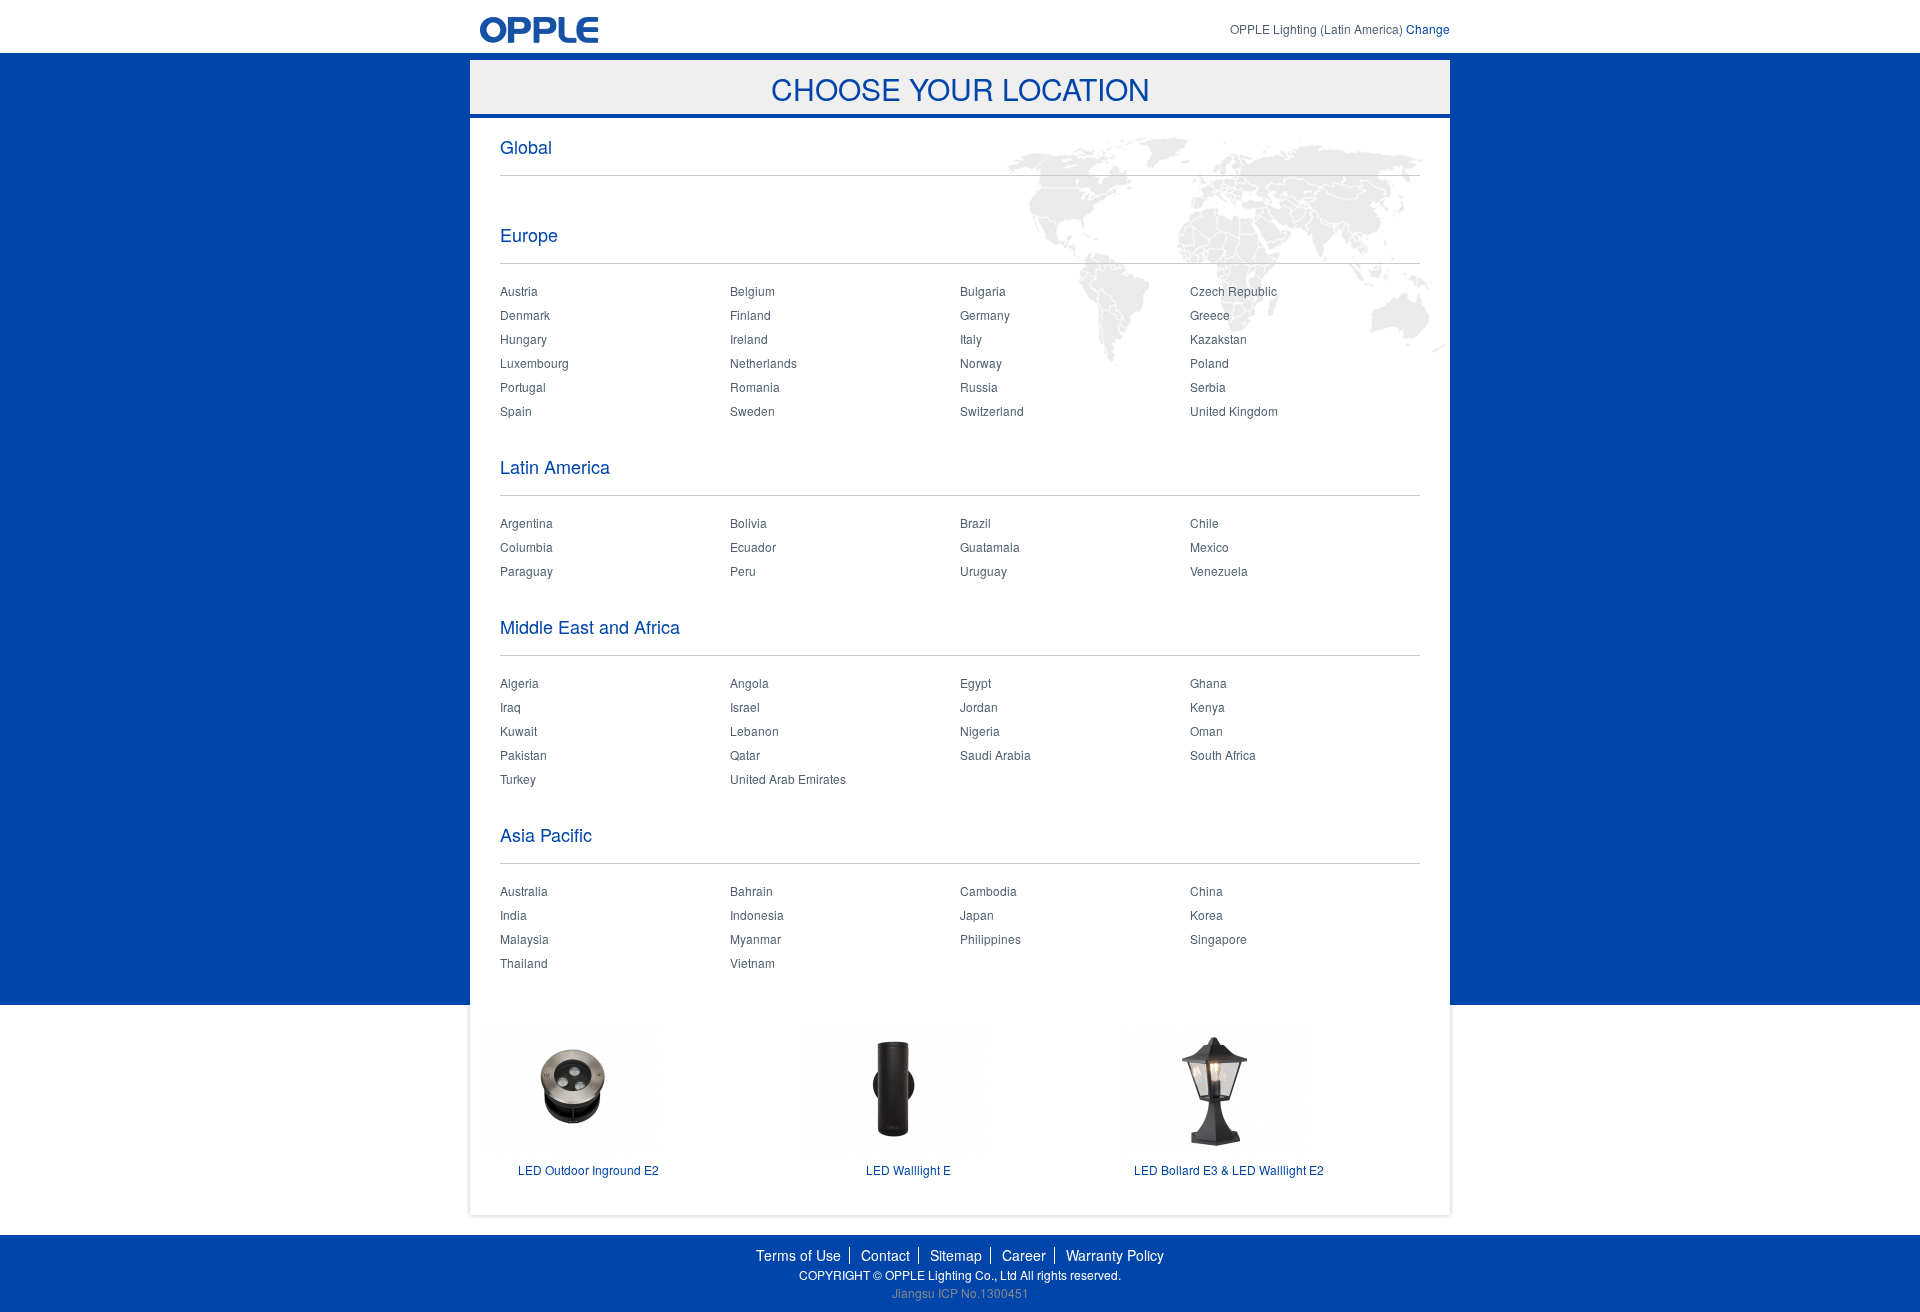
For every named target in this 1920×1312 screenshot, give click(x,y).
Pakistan (523, 754)
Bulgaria (983, 290)
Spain (516, 410)
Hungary (523, 338)
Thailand (524, 962)
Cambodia (988, 890)
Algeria (519, 682)
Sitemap (956, 1255)
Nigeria (980, 730)
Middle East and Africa (590, 626)
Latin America (555, 466)
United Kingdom (1234, 410)
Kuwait (518, 730)
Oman (1206, 730)
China (1206, 890)
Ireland (749, 338)
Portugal (523, 386)
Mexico (1209, 546)
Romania (755, 386)
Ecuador (753, 546)
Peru (743, 570)
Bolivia (748, 522)
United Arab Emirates (788, 778)
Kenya (1207, 706)
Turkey (518, 778)
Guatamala (990, 546)
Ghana (1208, 682)
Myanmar (755, 938)
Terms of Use (798, 1255)
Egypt (975, 682)
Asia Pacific (546, 834)
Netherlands (763, 362)
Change (1428, 28)
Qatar (745, 754)
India (513, 914)
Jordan (979, 706)
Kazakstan (1218, 338)
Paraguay (526, 570)
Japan (977, 914)
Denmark (525, 314)
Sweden (752, 410)
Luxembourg (534, 362)
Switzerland (992, 410)
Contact (885, 1255)
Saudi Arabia (995, 754)
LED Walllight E (908, 1169)
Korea (1206, 914)
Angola (749, 682)
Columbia (526, 546)
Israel (745, 706)
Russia (979, 386)
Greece (1210, 314)
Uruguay (983, 570)
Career (1024, 1255)
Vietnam (752, 962)
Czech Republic (1233, 290)
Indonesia (757, 914)
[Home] (577, 29)
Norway (981, 362)
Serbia (1208, 386)
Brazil (975, 522)
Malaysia (524, 938)
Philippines (990, 938)
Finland (750, 314)
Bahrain (751, 890)
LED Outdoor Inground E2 (588, 1169)
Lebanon (754, 730)
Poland (1209, 362)
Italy (971, 338)
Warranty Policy (1115, 1255)
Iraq (510, 706)
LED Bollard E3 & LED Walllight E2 (1229, 1169)
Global (526, 146)
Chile (1204, 522)
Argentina (526, 522)
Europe (529, 234)
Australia (524, 890)
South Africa (1223, 754)
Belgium (752, 290)
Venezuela (1219, 570)
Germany (985, 314)
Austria (519, 290)
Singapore (1218, 938)
